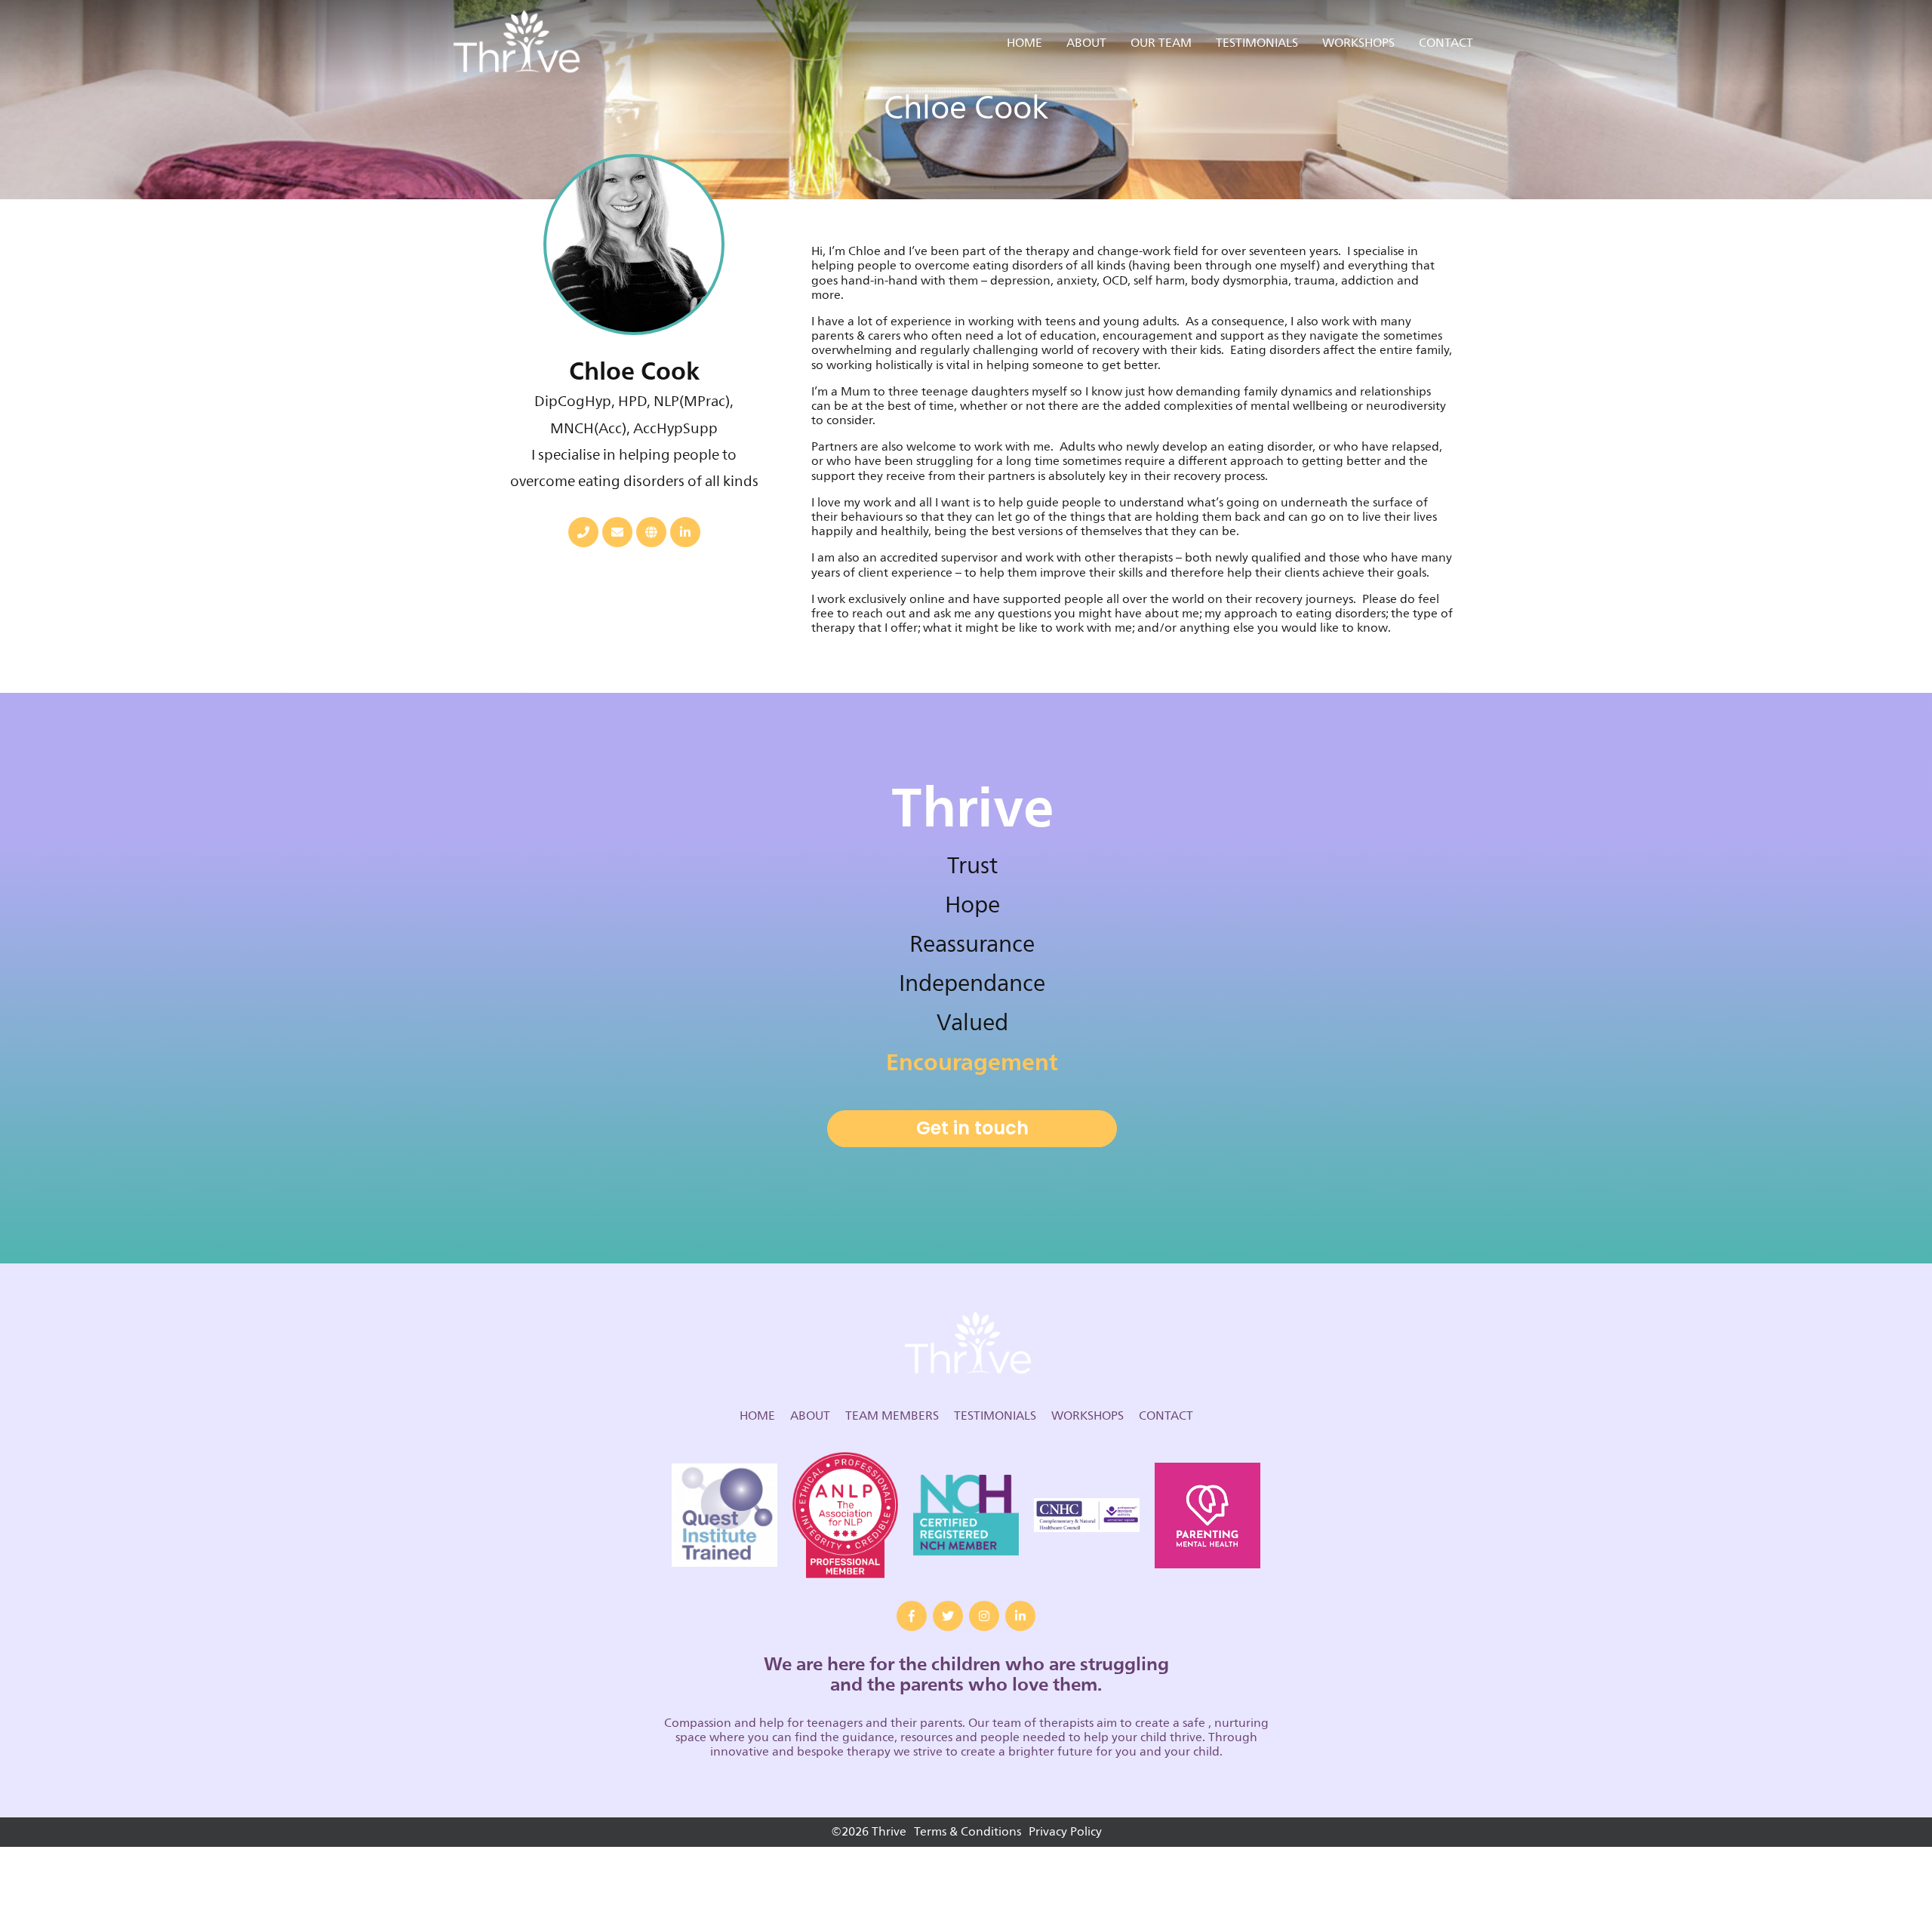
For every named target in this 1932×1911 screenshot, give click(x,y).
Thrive (515, 43)
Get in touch (972, 1128)
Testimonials (1257, 43)
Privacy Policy (1065, 1832)
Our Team (1161, 43)
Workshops (1358, 43)
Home (1024, 43)
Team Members (892, 1416)
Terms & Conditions (968, 1832)
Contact (1446, 43)
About (1086, 43)
